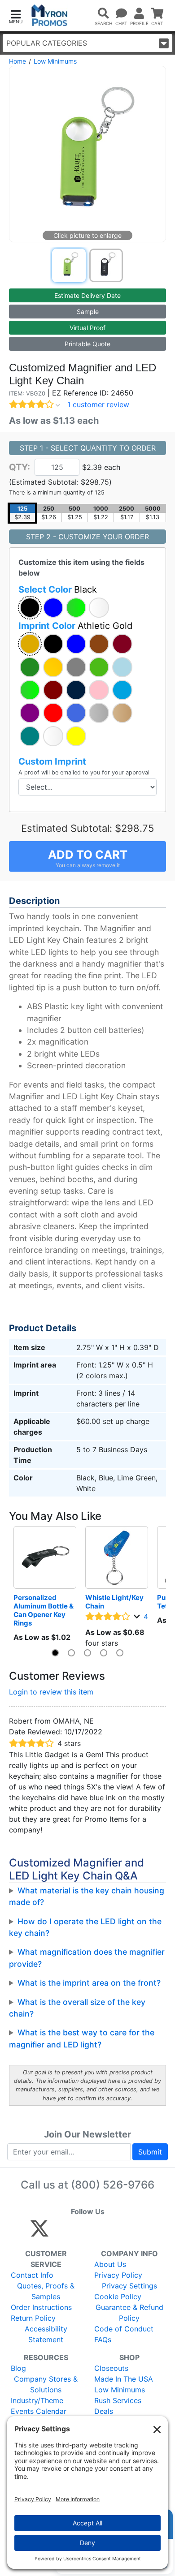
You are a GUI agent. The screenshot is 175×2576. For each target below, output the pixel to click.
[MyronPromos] (50, 15)
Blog (18, 2368)
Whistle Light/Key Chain (115, 1602)
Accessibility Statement (46, 2334)
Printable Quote (87, 344)
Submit (150, 2152)
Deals (104, 2411)
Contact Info (32, 2275)
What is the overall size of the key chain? (77, 2008)
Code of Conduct (124, 2329)
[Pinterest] (80, 2232)
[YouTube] (138, 2232)
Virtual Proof (87, 328)
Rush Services (118, 2400)
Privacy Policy (118, 2275)
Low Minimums (55, 61)
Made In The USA (124, 2379)
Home (17, 61)
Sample (88, 312)
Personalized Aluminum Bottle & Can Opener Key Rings (44, 1610)
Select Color (58, 589)
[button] (16, 16)
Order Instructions (41, 2307)
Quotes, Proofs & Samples (46, 2291)
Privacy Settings (129, 2286)
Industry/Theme (37, 2400)
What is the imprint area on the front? (89, 1983)
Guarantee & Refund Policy (129, 2313)
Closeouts (111, 2368)
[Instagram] (99, 2232)
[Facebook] (61, 2232)
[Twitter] (39, 2232)
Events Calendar (39, 2411)
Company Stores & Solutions (46, 2384)
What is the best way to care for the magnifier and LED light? (82, 2038)
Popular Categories (47, 43)
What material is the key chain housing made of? (87, 1896)
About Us (110, 2264)
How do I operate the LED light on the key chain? (85, 1927)
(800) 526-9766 (113, 2185)
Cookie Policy (118, 2296)
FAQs (103, 2339)
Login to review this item (51, 1692)
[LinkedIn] (119, 2232)
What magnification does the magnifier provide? (87, 1958)
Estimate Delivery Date (87, 295)
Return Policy (33, 2318)
